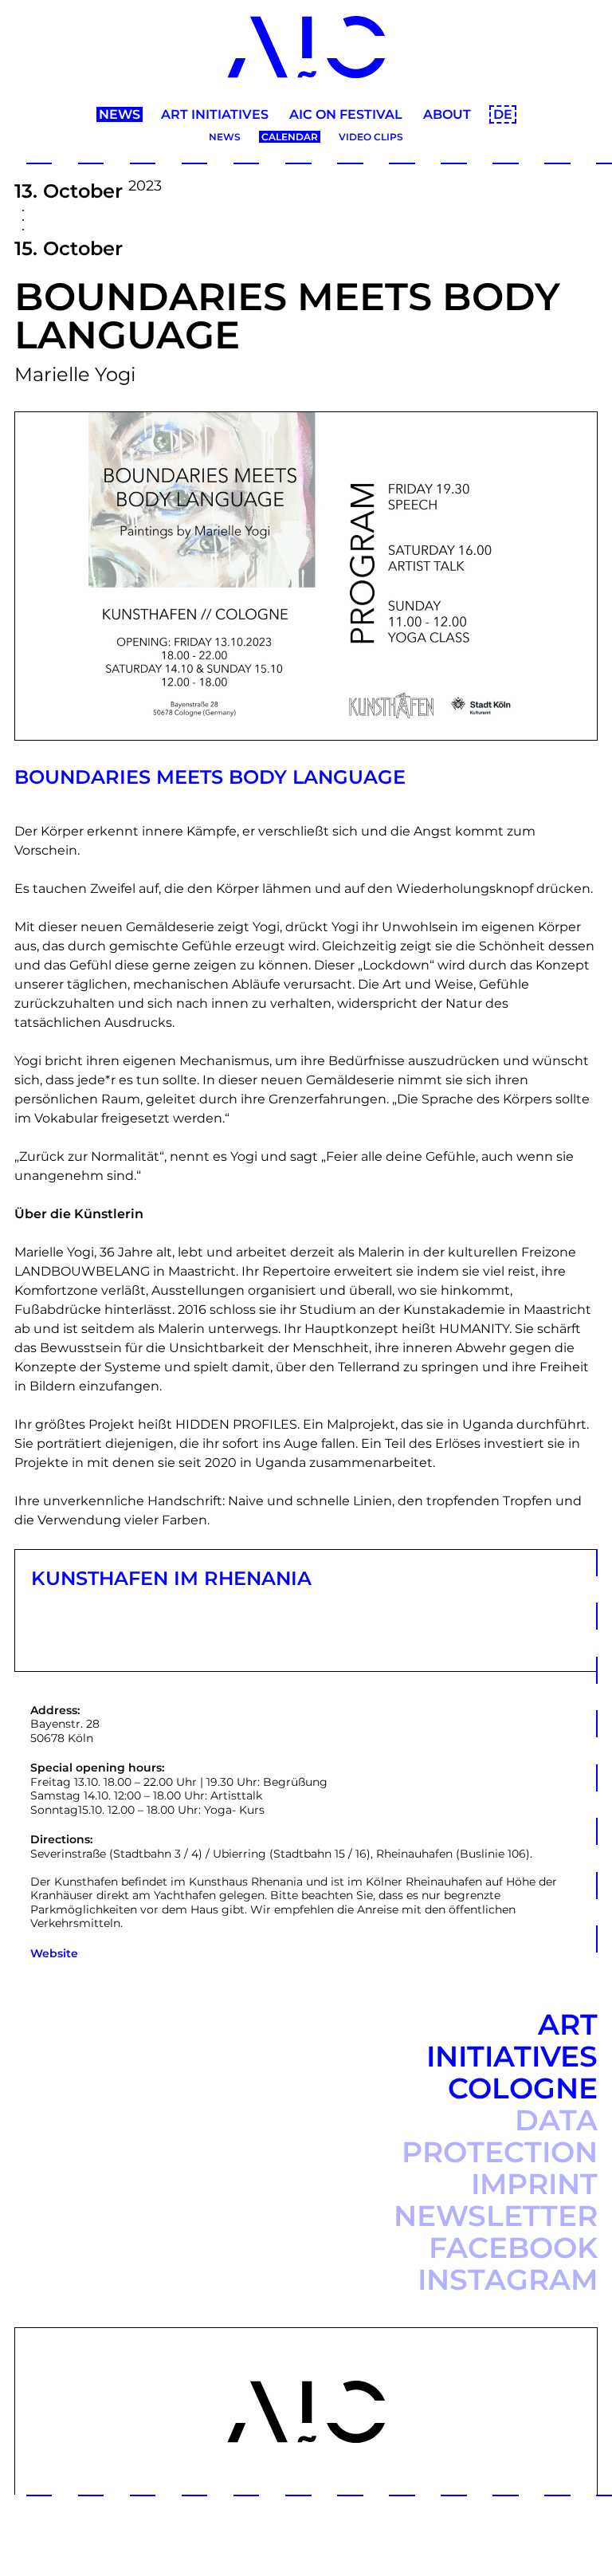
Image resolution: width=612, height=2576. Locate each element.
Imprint (534, 2184)
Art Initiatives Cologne (512, 2056)
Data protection (500, 2136)
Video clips (371, 137)
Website (54, 1953)
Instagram (508, 2279)
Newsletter (496, 2216)
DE (503, 114)
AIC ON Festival (346, 114)
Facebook (513, 2248)
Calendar (290, 137)
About (447, 114)
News (120, 114)
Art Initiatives (215, 114)
